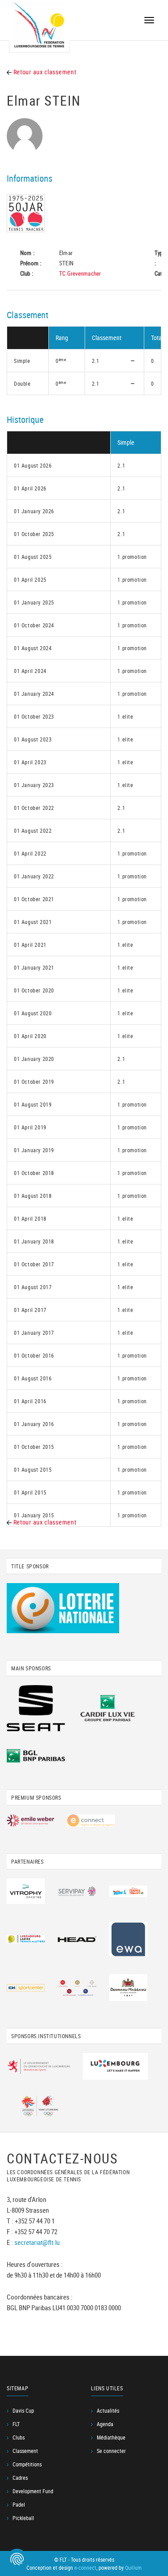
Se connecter (111, 2451)
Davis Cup (23, 2410)
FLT (16, 2424)
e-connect (85, 2567)
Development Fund (33, 2491)
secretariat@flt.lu (37, 2242)
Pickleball (23, 2518)
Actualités (108, 2410)
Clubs (19, 2437)
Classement (25, 2451)
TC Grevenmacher (80, 273)
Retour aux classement (44, 72)
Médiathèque (111, 2437)
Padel (19, 2504)
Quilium (133, 2567)
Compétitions (27, 2464)
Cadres (20, 2478)
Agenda (105, 2424)
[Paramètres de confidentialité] (17, 2559)
